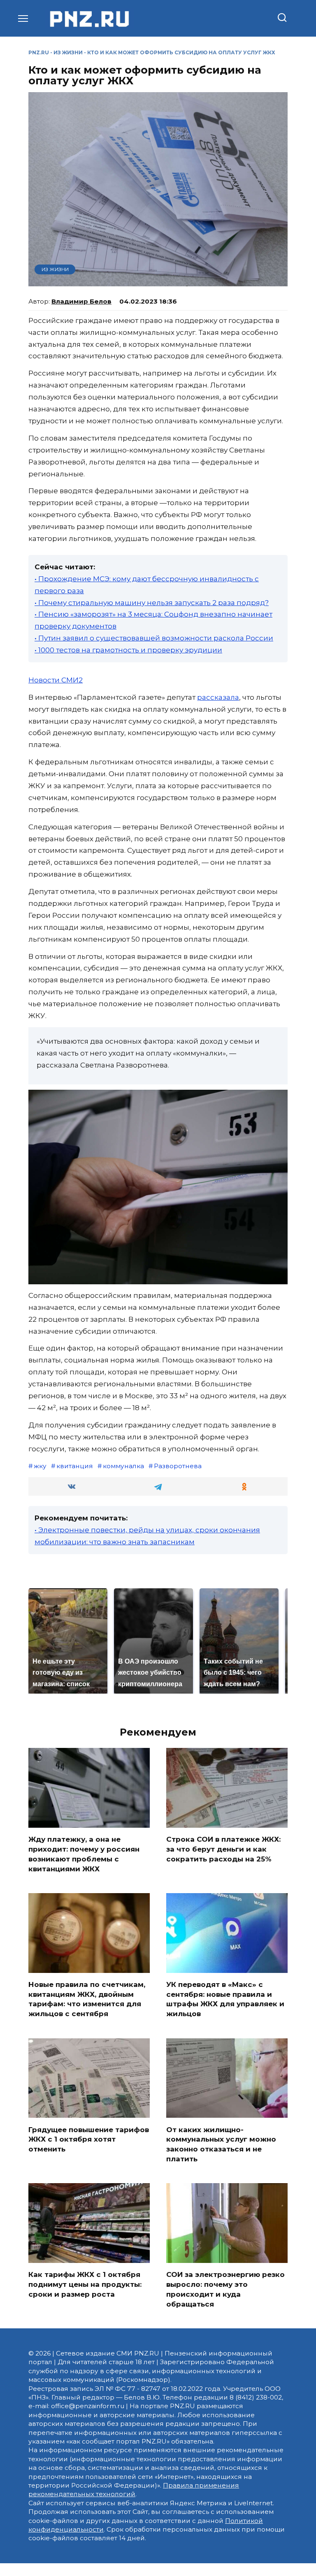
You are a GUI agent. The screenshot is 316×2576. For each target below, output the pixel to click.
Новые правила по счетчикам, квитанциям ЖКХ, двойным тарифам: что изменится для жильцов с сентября (87, 1999)
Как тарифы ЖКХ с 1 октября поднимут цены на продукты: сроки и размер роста (85, 2284)
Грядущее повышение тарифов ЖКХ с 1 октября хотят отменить (89, 2139)
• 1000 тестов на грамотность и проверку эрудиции (128, 650)
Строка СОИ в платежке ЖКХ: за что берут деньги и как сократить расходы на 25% (223, 1849)
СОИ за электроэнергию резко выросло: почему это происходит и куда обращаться (225, 2289)
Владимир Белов (81, 301)
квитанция (75, 1466)
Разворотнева (178, 1466)
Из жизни (68, 52)
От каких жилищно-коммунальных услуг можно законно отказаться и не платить (221, 2144)
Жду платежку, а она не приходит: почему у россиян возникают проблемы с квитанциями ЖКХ (84, 1854)
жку (40, 1466)
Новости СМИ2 (56, 680)
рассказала (218, 697)
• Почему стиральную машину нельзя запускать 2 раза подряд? (152, 603)
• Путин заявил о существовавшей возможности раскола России (154, 638)
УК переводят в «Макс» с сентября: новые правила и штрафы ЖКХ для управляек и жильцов (225, 1999)
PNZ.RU (39, 52)
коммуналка (123, 1466)
